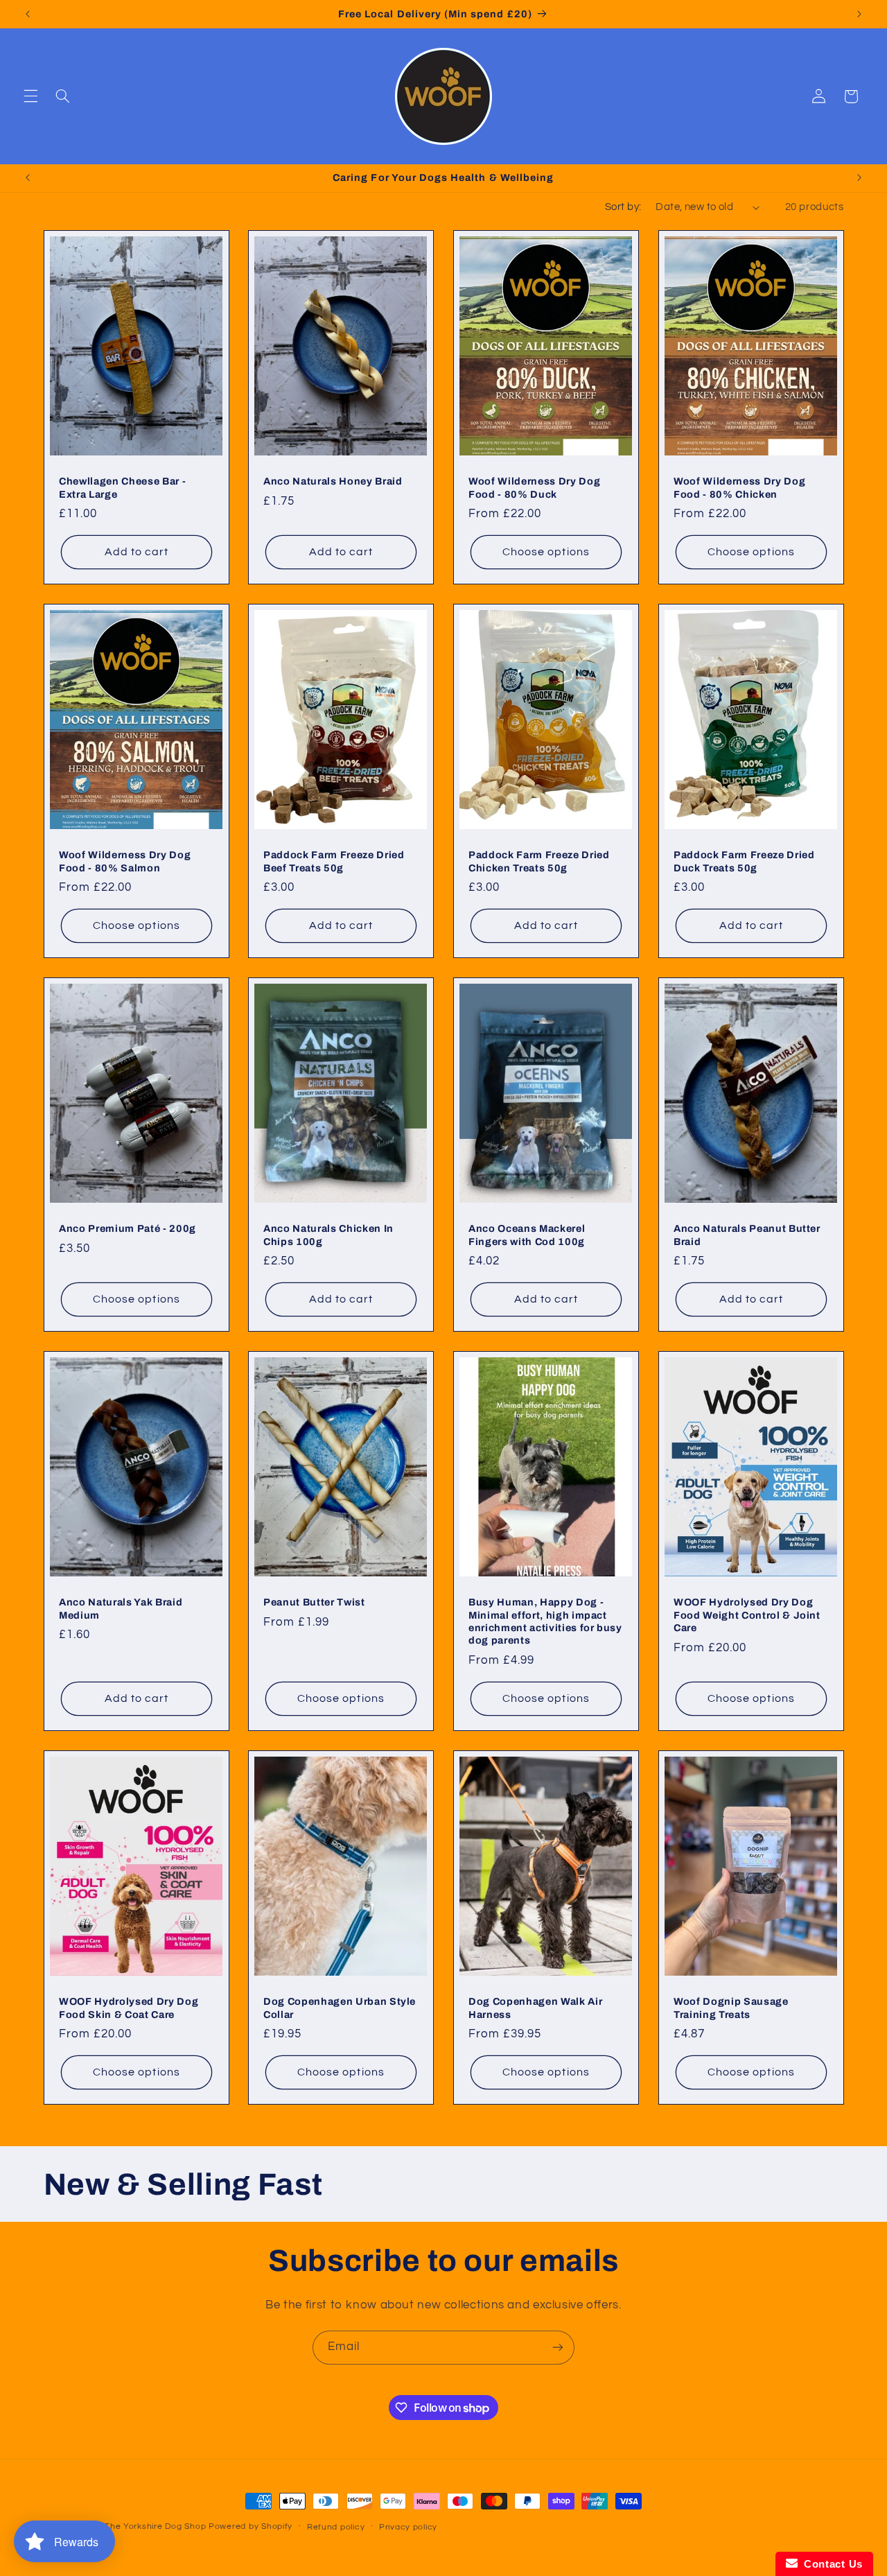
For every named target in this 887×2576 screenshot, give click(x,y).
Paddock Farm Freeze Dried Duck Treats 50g (744, 861)
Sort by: (623, 207)
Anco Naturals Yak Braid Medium (121, 1608)
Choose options (546, 552)
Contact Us (830, 2564)
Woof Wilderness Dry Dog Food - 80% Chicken (739, 487)
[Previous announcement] (28, 14)
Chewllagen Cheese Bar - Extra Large (122, 487)
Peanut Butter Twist (314, 1602)
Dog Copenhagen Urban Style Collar (340, 2008)
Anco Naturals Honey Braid (333, 481)
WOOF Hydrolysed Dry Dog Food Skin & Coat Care (129, 2008)
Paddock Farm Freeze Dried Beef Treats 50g (334, 861)
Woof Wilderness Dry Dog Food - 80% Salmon (125, 861)
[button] (30, 96)
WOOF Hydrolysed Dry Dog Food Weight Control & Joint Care (747, 1615)
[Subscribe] (558, 2348)
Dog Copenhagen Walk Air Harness (535, 2008)
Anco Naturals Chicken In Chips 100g (328, 1235)
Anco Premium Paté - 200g (128, 1228)
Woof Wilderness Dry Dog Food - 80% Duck (534, 487)
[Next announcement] (859, 14)
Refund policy (336, 2527)
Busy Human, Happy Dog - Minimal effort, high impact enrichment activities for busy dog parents (545, 1621)
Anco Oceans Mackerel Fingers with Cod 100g (527, 1235)
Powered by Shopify (251, 2526)
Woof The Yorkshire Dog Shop (142, 2526)
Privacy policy (408, 2527)
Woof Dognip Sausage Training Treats (731, 2008)
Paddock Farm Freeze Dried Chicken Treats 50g (539, 861)
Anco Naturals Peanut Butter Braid (747, 1235)
